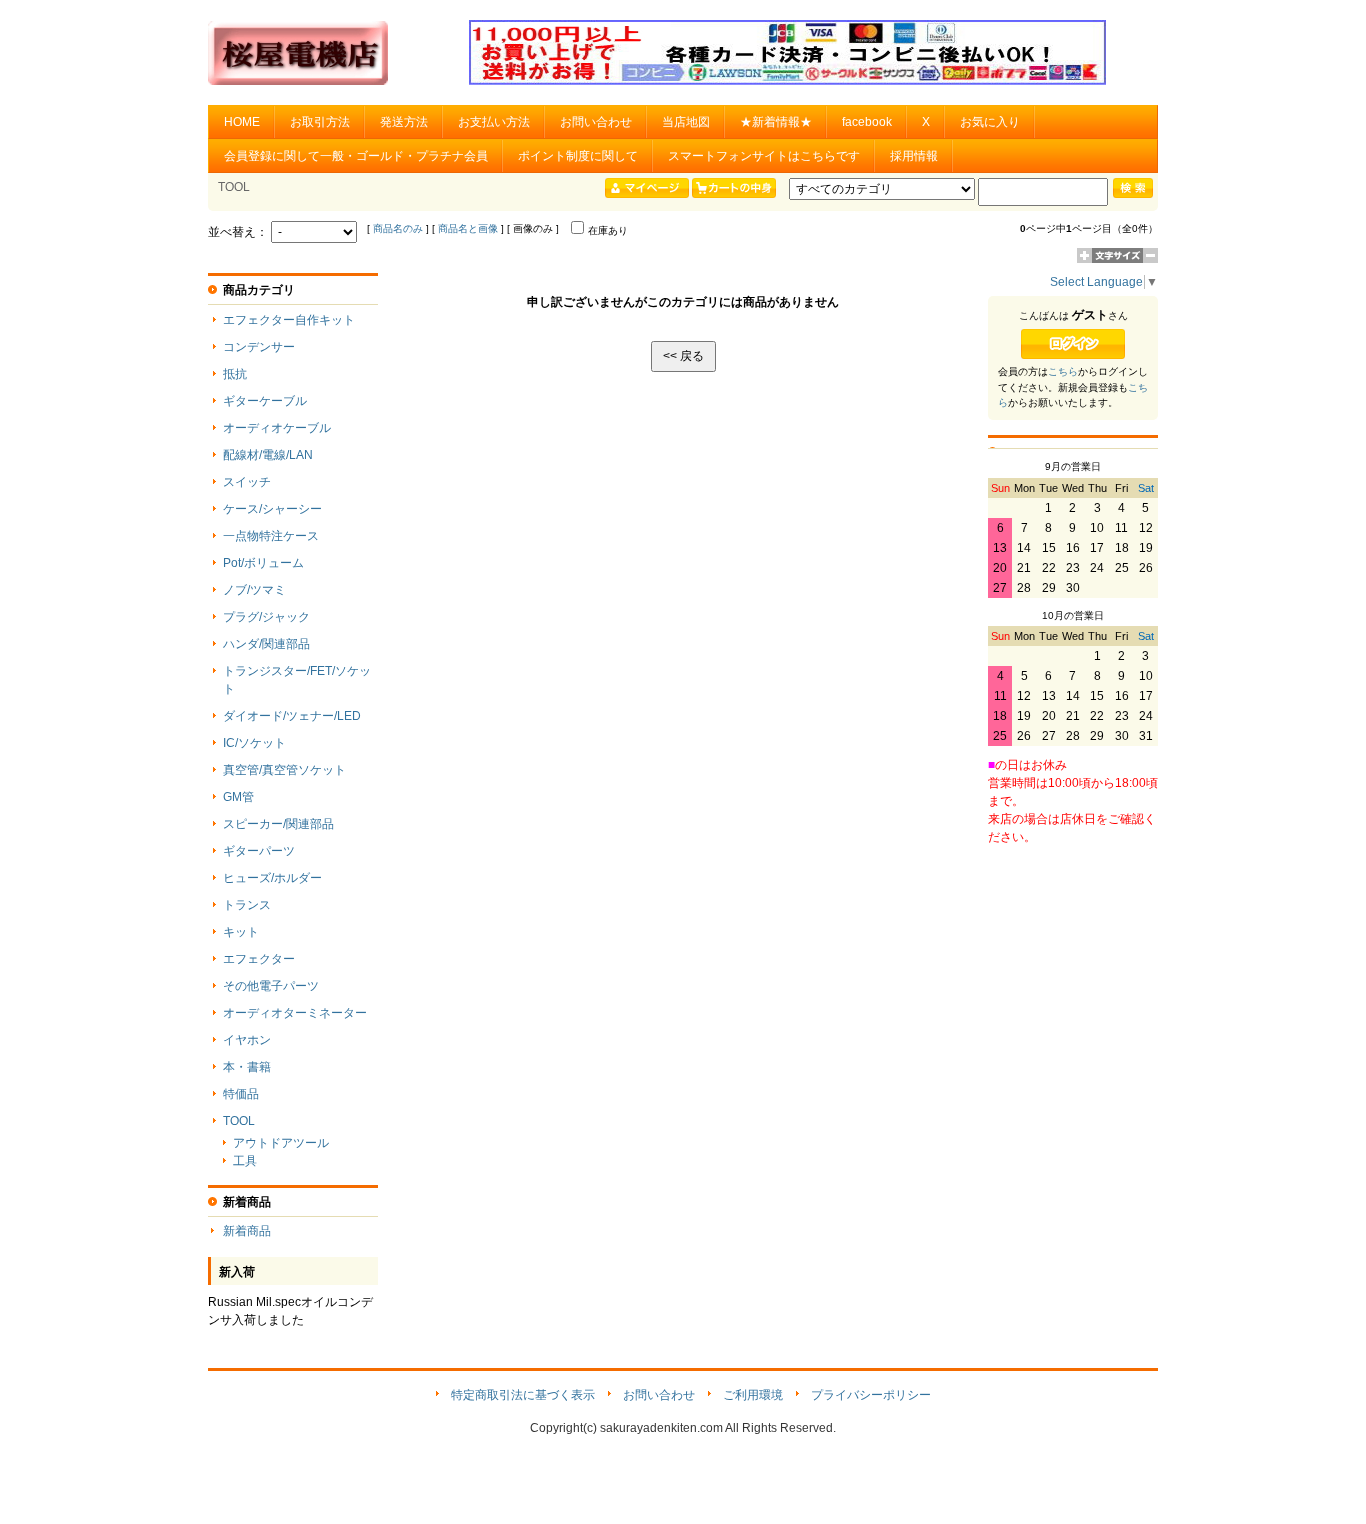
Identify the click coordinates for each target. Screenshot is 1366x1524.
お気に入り (990, 122)
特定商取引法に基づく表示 (523, 1395)
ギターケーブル (265, 401)
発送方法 (404, 122)
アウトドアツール (281, 1143)
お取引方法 (320, 122)
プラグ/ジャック (266, 617)
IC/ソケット (254, 743)
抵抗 (235, 374)
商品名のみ (398, 228)
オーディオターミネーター (295, 1013)
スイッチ (247, 482)
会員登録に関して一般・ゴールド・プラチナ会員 (356, 156)
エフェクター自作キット (289, 320)
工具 (245, 1161)
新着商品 (247, 1231)
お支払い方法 (494, 122)
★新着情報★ (776, 122)
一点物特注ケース (271, 536)
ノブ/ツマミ (254, 590)
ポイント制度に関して (578, 156)
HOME (242, 122)
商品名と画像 (468, 228)
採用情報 (914, 156)
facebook (867, 122)
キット (241, 932)
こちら (1063, 371)
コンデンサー (259, 347)
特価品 (241, 1094)
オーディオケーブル (277, 428)
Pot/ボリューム (263, 563)
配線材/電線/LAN (268, 455)
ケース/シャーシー (272, 509)
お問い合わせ (596, 122)
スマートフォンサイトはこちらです (764, 156)
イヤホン (247, 1040)
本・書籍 (247, 1067)
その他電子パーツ (271, 986)
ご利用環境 (753, 1395)
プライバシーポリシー (871, 1395)
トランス (247, 905)
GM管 (238, 797)
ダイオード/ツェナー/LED (292, 716)
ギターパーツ (259, 851)
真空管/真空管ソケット (284, 770)
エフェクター (259, 959)
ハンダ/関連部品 (266, 644)
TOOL (239, 1121)
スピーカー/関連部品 (278, 824)
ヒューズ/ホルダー (272, 878)
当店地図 (686, 122)
